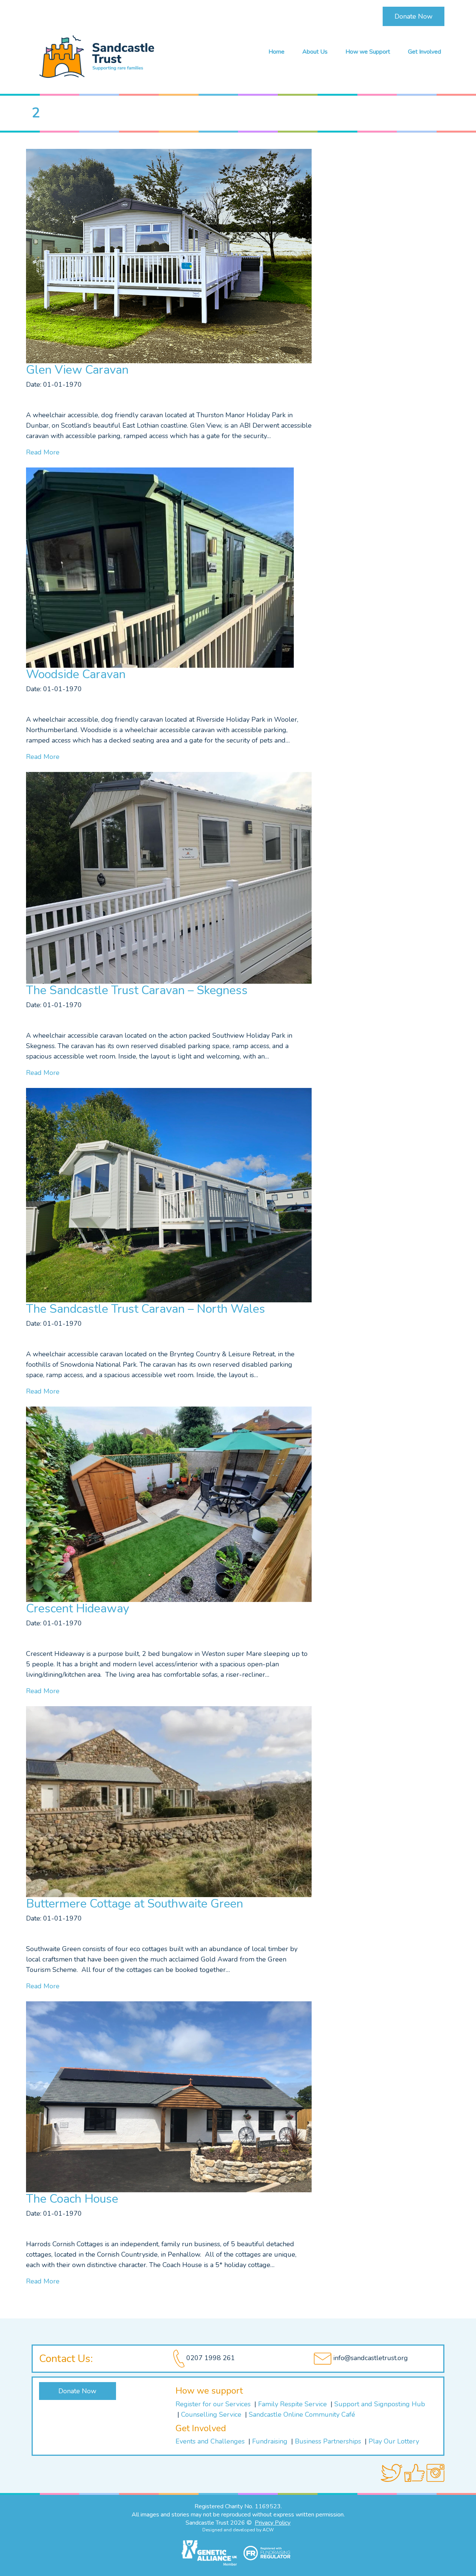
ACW (268, 2530)
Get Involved (424, 52)
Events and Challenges (210, 2441)
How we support (209, 2391)
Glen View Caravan (77, 370)
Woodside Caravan (76, 674)
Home (276, 52)
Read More (43, 452)
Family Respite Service (293, 2404)
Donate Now (414, 16)
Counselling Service (212, 2414)
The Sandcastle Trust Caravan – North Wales (146, 1309)
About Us (315, 52)
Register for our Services (213, 2404)
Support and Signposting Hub (380, 2404)
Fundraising (270, 2441)
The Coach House (72, 2199)
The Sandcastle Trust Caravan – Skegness (137, 990)
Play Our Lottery (394, 2441)
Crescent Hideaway (78, 1608)
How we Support (368, 52)
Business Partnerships (328, 2441)
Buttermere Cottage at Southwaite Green (135, 1904)
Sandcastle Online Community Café (302, 2414)
